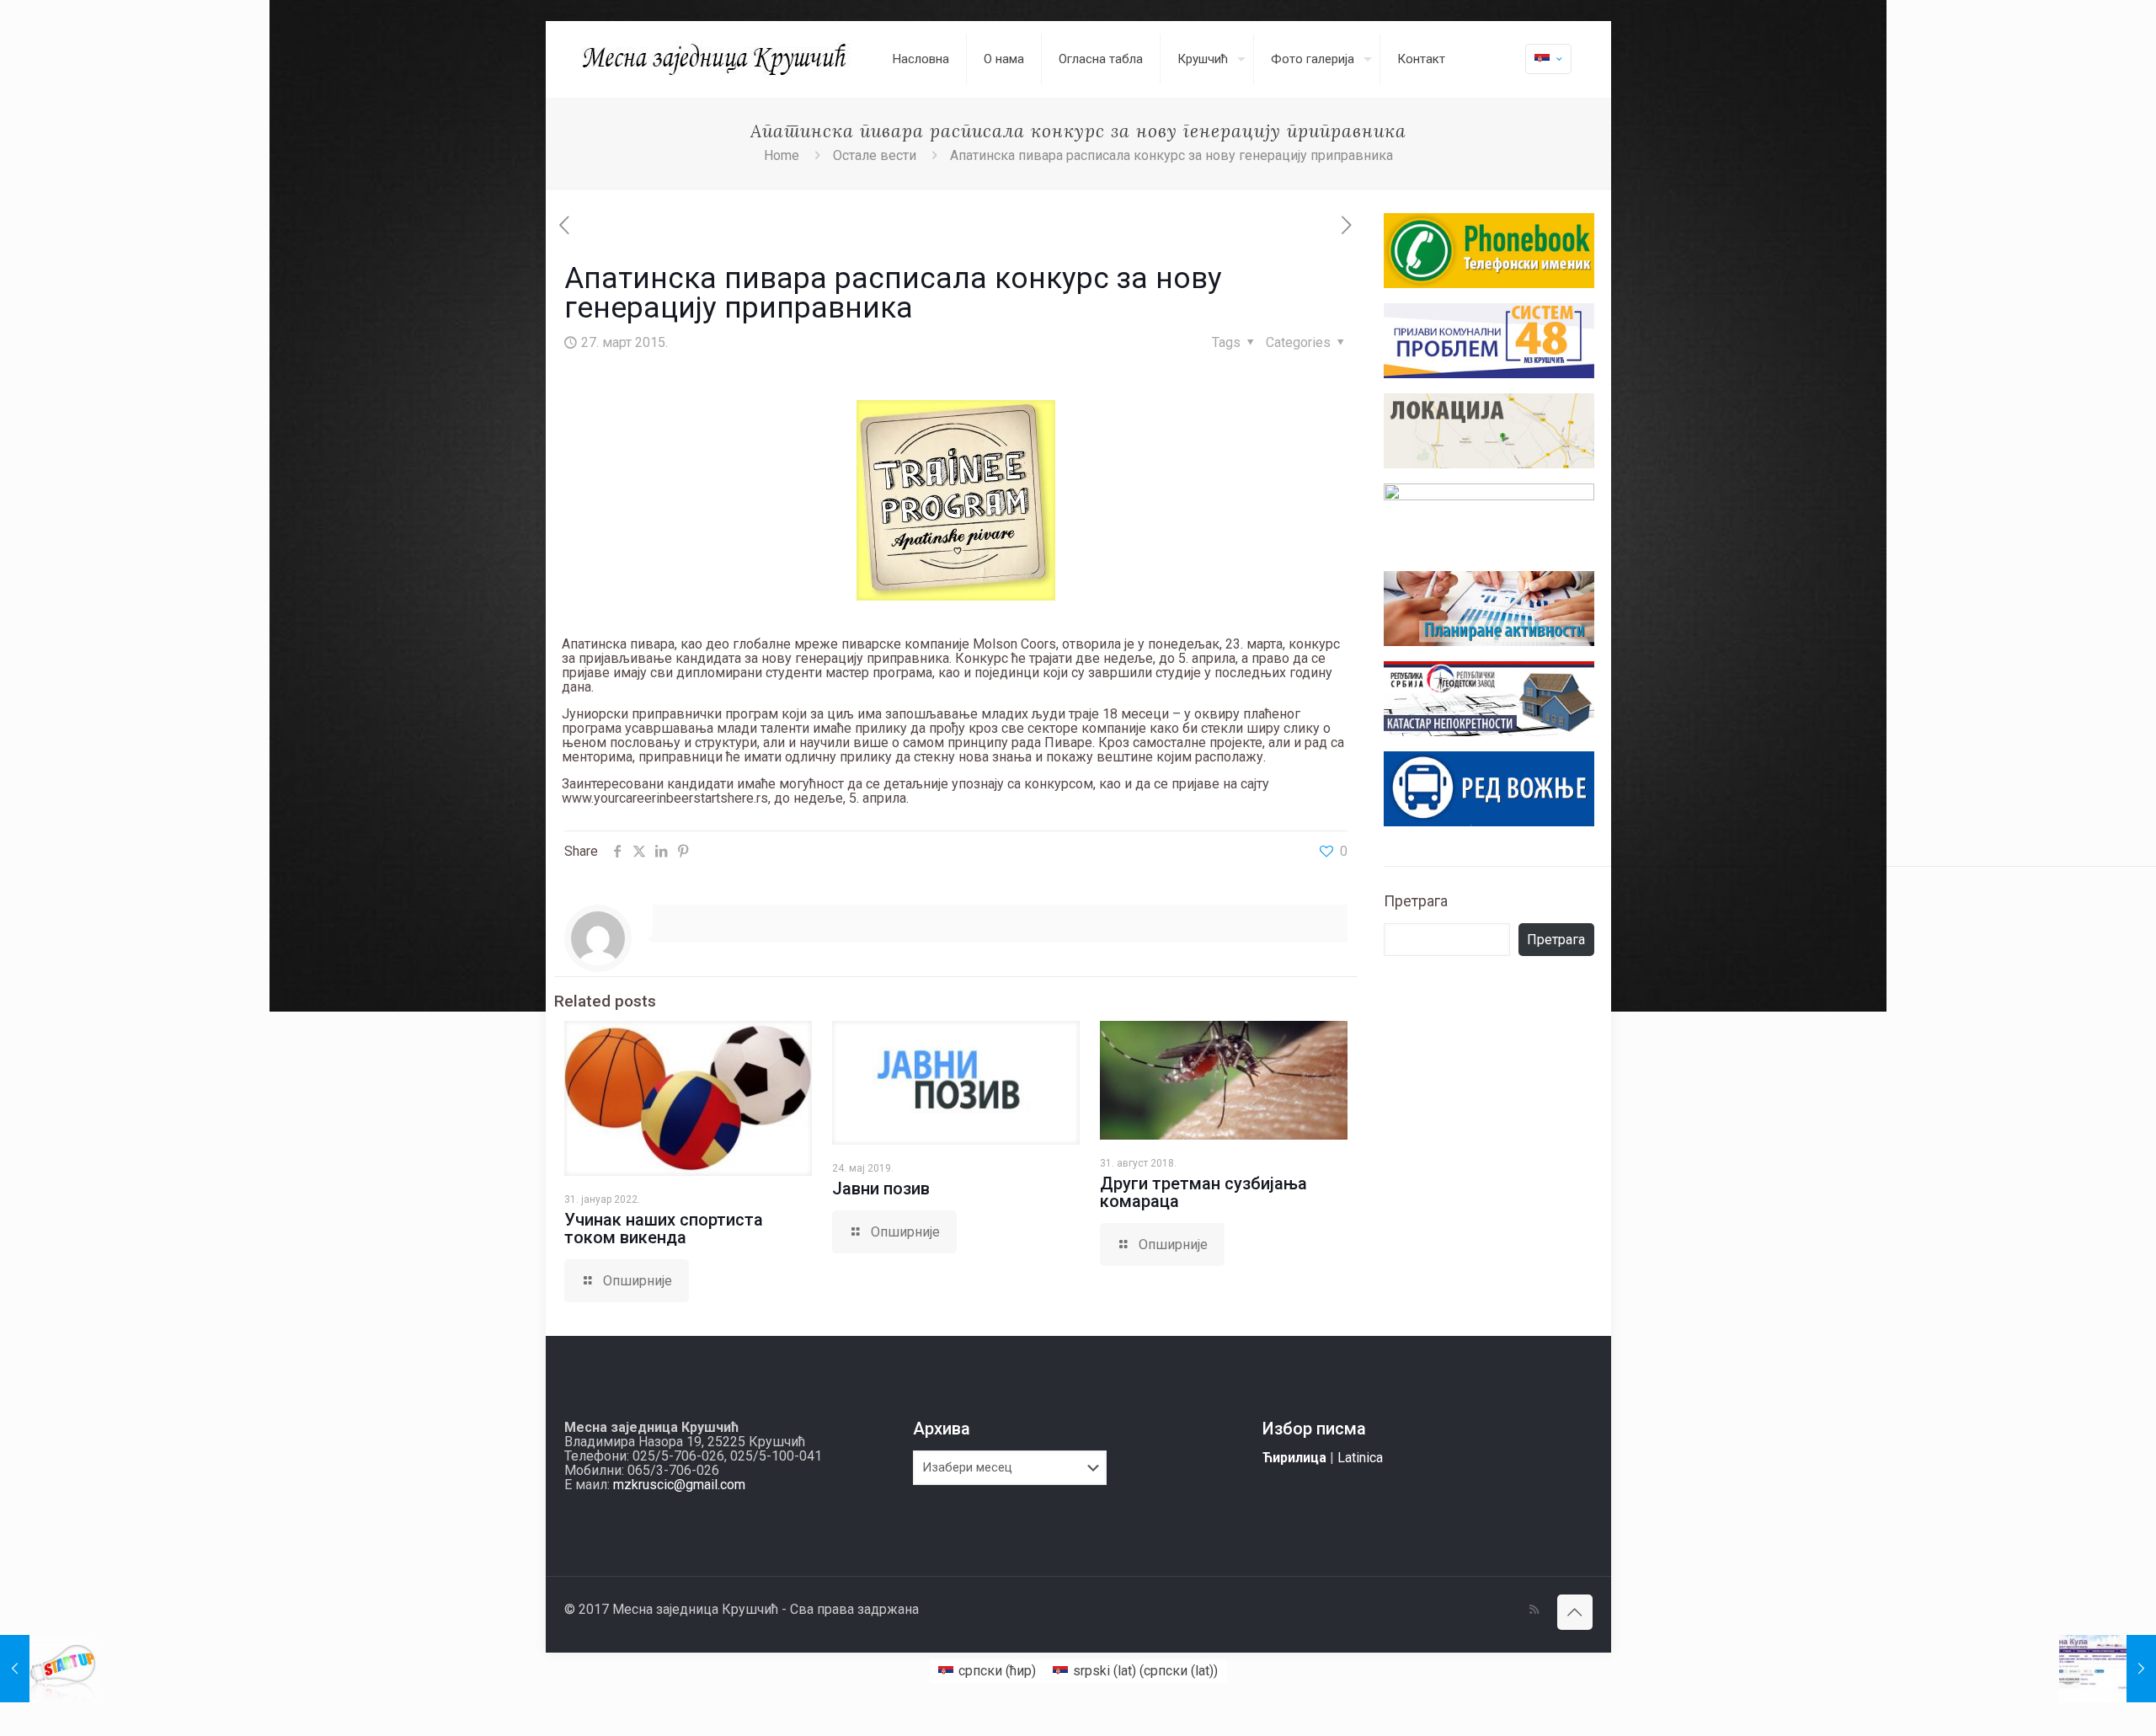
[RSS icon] (1534, 1610)
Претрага (1416, 901)
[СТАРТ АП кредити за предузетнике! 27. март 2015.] (48, 1669)
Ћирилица (1294, 1458)
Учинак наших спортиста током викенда (664, 1229)
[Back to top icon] (1575, 1612)
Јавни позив (881, 1188)
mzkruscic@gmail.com (679, 1485)
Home (782, 155)
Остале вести (875, 155)
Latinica (1360, 1458)
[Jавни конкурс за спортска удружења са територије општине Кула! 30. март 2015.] (2108, 1669)
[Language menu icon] (1548, 59)
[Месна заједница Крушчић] (716, 59)
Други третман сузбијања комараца (1203, 1192)
